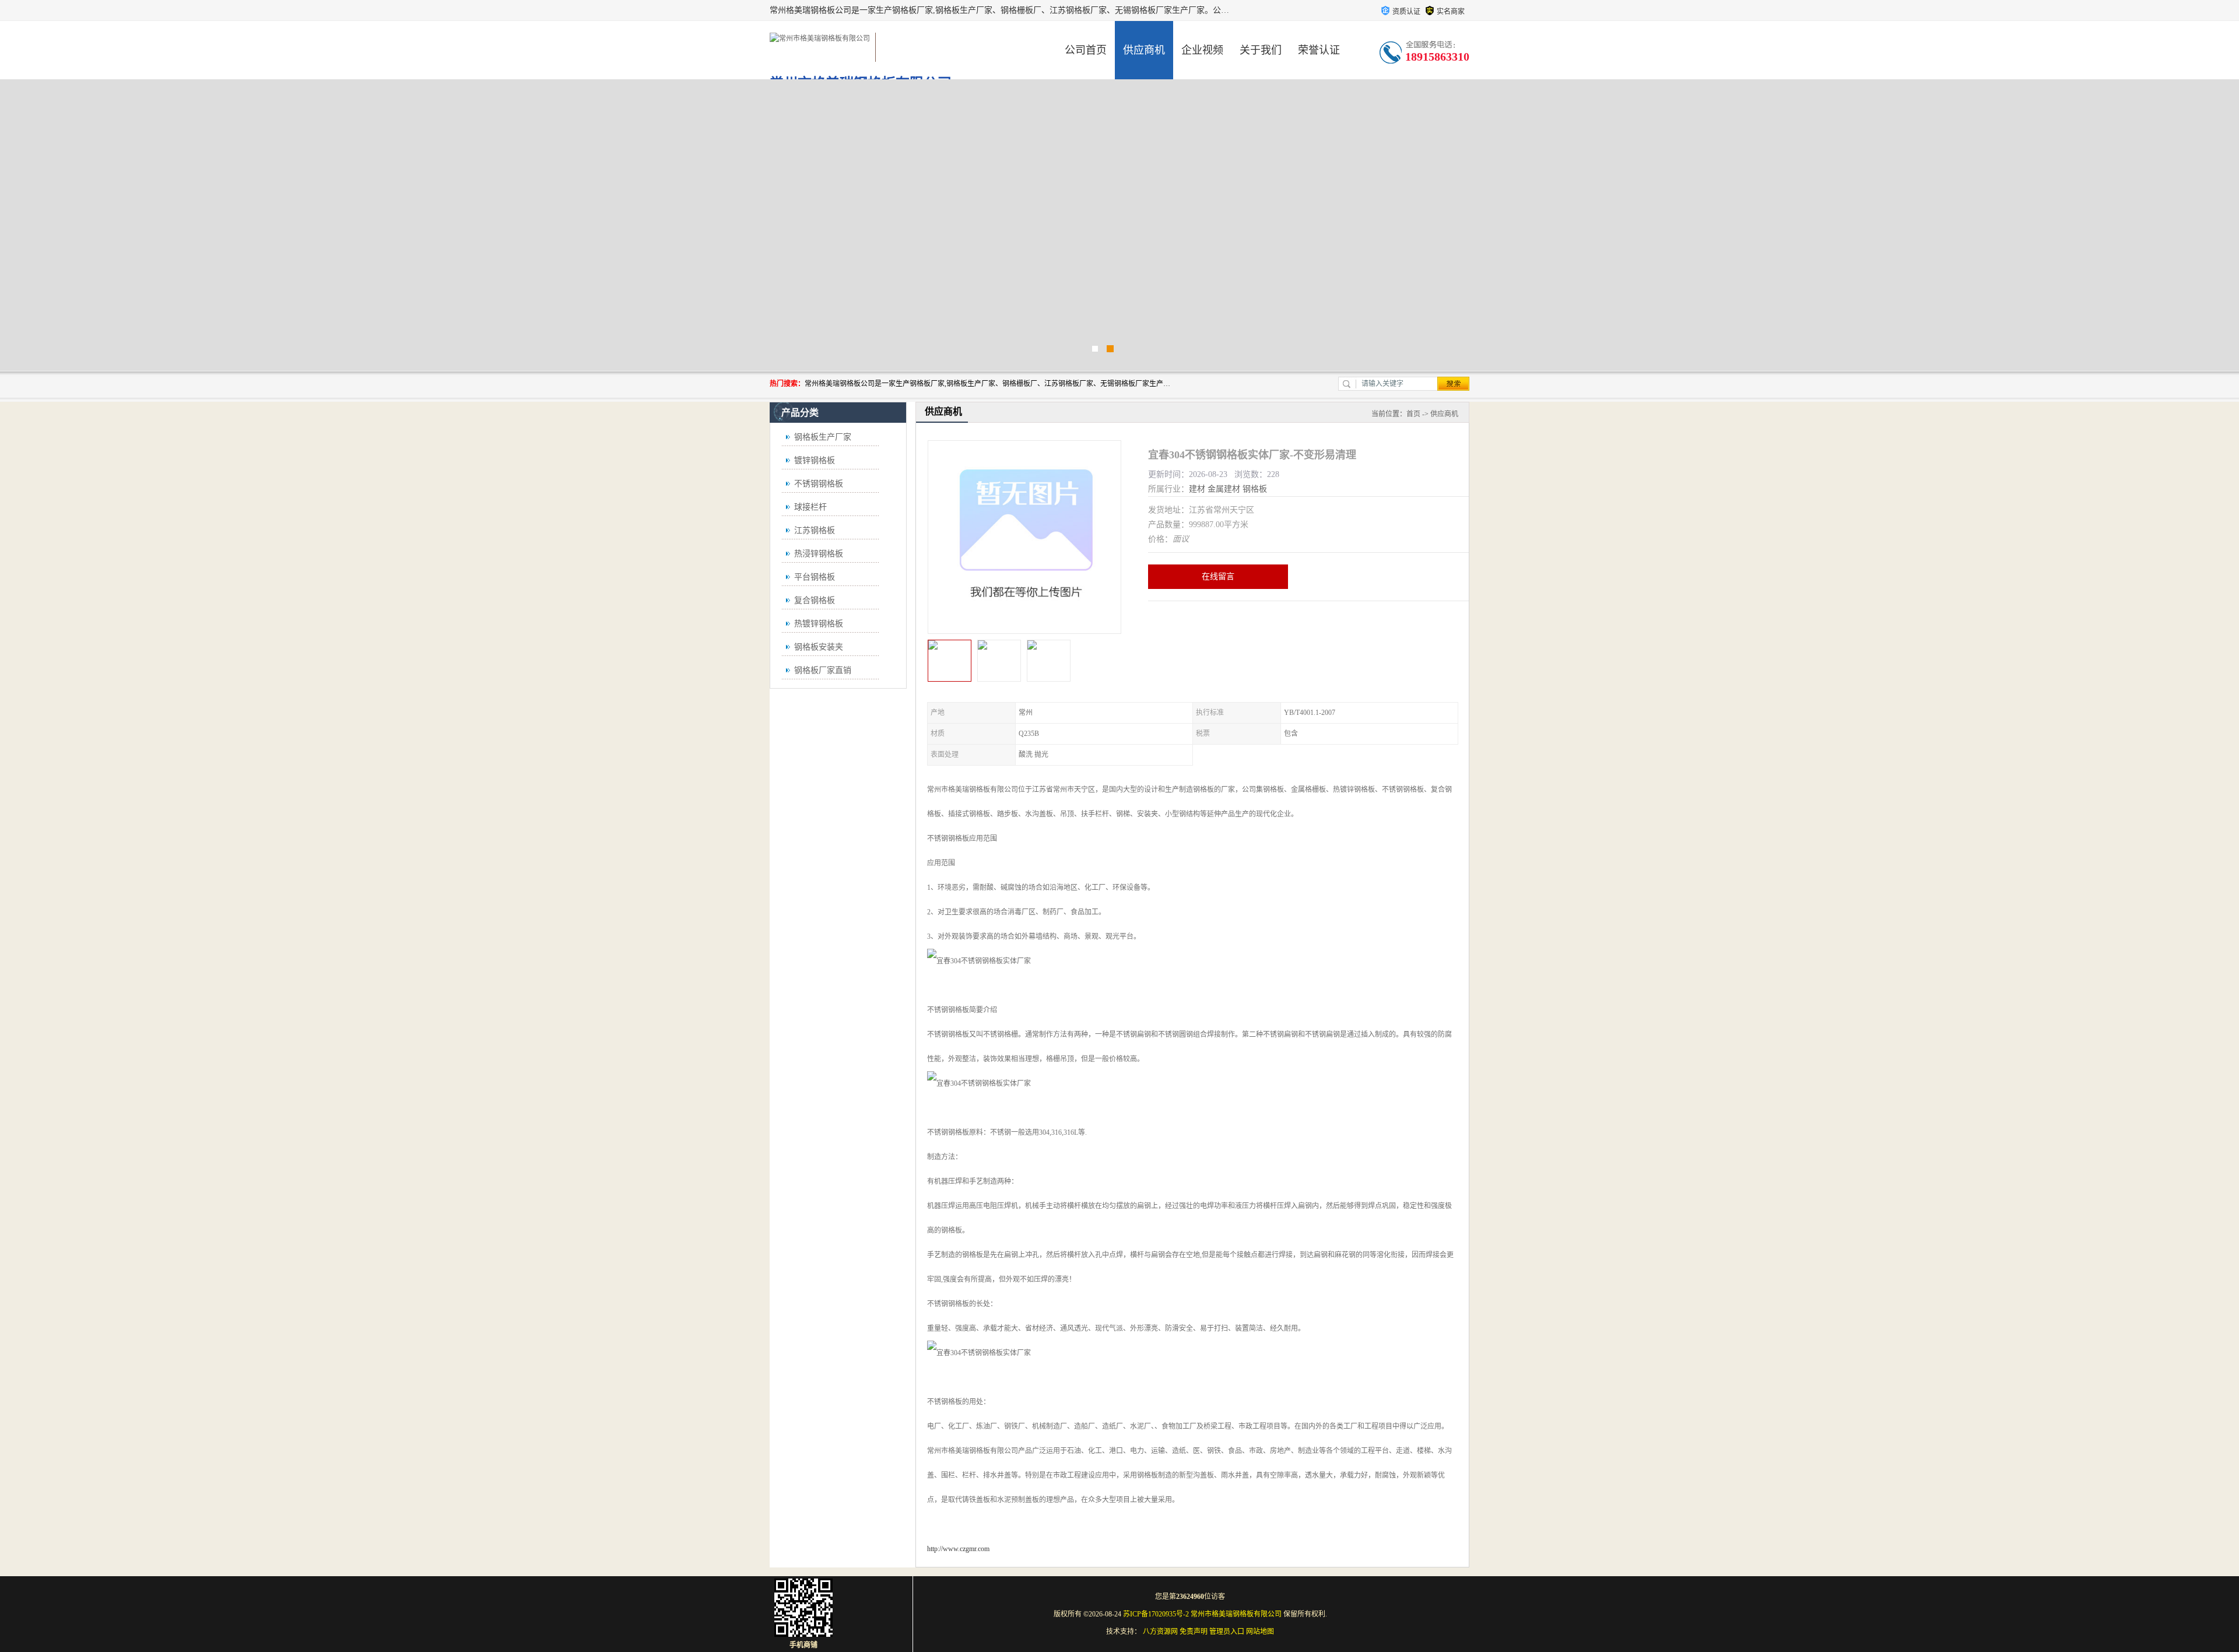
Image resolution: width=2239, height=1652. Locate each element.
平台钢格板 (815, 577)
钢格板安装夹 (819, 647)
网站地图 (1260, 1632)
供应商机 (1144, 50)
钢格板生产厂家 (823, 437)
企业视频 (1202, 50)
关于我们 (1261, 50)
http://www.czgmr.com (958, 1549)
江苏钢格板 (815, 530)
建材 (1197, 489)
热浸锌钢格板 (819, 554)
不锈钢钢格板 (819, 484)
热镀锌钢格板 (819, 624)
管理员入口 (1227, 1632)
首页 (1413, 414)
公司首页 (1086, 50)
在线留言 (1218, 576)
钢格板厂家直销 (823, 670)
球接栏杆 (810, 507)
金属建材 (1224, 489)
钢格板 (1255, 489)
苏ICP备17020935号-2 (1156, 1614)
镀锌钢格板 (815, 460)
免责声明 (1194, 1632)
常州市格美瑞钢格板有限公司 (1236, 1614)
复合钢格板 (815, 600)
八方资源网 (1160, 1632)
